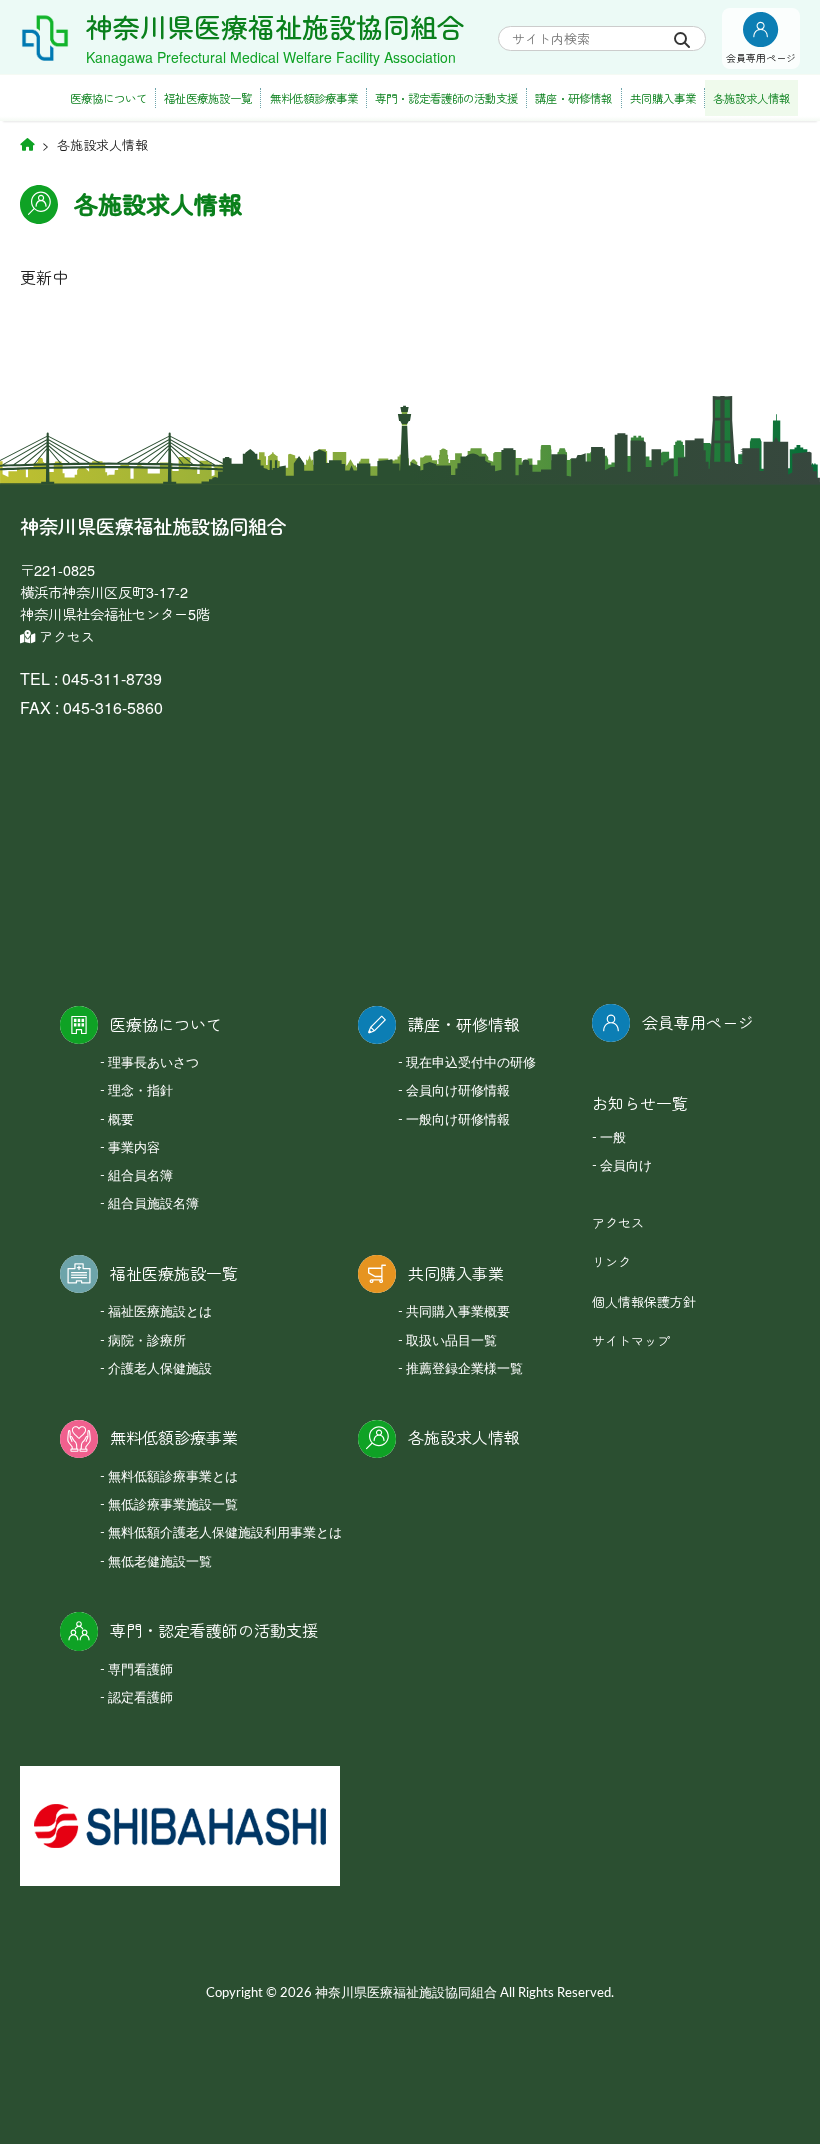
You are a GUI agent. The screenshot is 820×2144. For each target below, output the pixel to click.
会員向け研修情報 (458, 1091)
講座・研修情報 (573, 98)
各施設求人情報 (751, 98)
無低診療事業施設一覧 (173, 1505)
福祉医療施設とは (160, 1312)
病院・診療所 (147, 1341)
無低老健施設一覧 (160, 1562)
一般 (613, 1138)
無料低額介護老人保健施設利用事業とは (225, 1533)
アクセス (65, 636)
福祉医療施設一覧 (208, 98)
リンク (611, 1261)
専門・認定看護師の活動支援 (446, 98)
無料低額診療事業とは (173, 1477)
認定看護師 (140, 1698)
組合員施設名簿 (153, 1204)
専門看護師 (140, 1670)
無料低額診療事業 (314, 98)
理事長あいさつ (153, 1063)
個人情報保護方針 (644, 1301)
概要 (121, 1120)
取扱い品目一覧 (451, 1341)
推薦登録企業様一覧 (464, 1369)
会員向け (626, 1166)
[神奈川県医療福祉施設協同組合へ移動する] (27, 143)
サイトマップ (631, 1340)
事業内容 (134, 1148)
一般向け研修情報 (458, 1120)
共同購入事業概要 (458, 1312)
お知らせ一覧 (640, 1103)
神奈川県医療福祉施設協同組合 (275, 26)
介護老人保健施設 (160, 1369)
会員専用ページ (698, 1022)
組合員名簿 (140, 1176)
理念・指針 (140, 1091)
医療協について (108, 98)
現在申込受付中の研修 (471, 1063)
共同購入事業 (663, 98)
